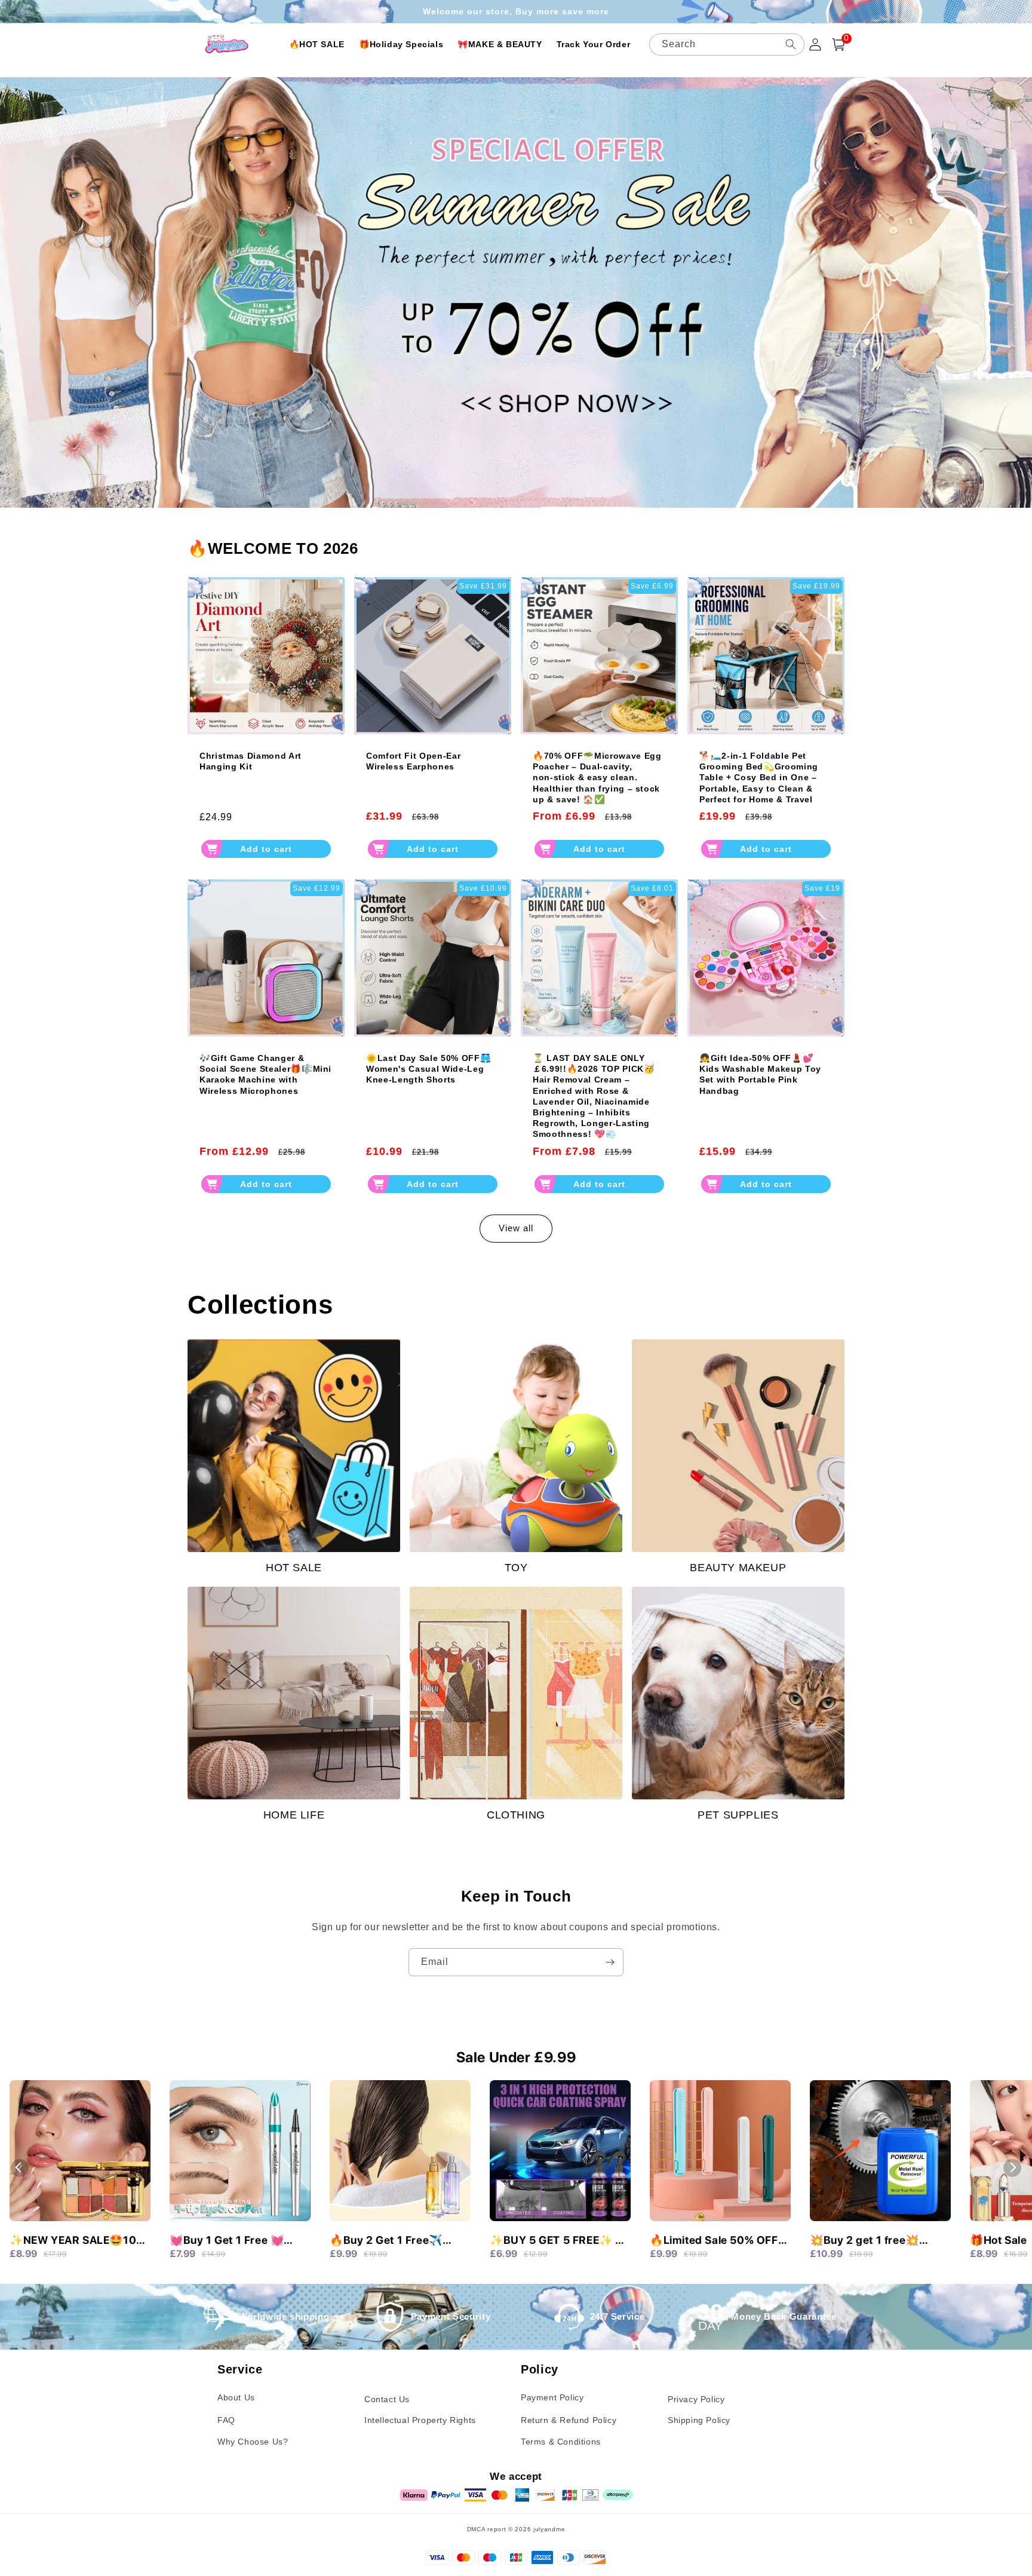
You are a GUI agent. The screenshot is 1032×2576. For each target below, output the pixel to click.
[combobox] (727, 45)
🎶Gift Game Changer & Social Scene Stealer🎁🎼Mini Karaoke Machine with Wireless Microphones (265, 1074)
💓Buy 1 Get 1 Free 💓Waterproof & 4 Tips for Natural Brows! (231, 2241)
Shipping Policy (699, 2420)
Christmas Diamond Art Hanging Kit (251, 761)
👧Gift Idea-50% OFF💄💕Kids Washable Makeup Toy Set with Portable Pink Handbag (760, 1074)
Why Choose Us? (253, 2442)
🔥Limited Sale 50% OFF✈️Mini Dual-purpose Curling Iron (714, 2241)
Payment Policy (552, 2397)
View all (516, 1228)
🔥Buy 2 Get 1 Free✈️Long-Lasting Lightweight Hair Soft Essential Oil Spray (397, 2241)
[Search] (791, 44)
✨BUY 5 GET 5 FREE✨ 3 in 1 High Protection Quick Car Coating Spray (557, 2241)
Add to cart (266, 849)
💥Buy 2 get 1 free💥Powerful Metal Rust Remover (864, 2241)
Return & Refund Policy (569, 2420)
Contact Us (387, 2399)
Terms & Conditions (561, 2442)
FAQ (226, 2420)
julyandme (549, 2529)
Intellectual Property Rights (420, 2420)
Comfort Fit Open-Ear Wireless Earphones (413, 761)
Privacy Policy (696, 2399)
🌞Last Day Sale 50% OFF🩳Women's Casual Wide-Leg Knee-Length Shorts (429, 1069)
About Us (236, 2397)
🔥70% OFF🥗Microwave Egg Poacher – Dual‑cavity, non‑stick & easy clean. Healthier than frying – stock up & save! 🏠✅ (597, 778)
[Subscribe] (610, 1962)
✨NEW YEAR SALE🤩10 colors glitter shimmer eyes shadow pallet (73, 2241)
